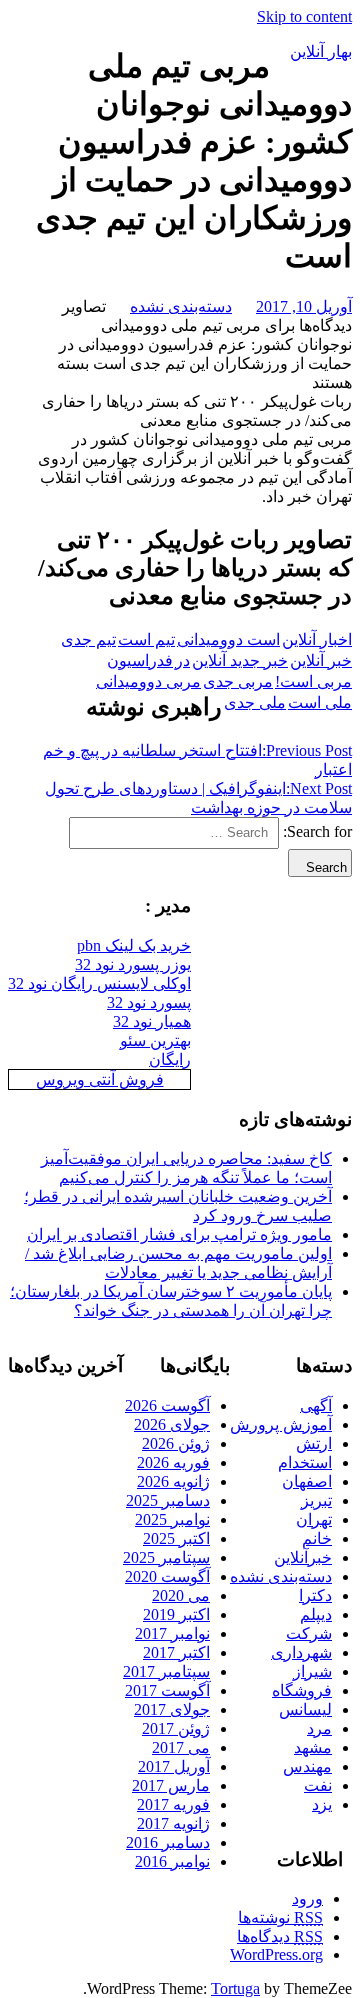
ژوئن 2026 (176, 1443)
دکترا (315, 1595)
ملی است (320, 702)
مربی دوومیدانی (148, 681)
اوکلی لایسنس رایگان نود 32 (99, 983)
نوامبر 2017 (172, 1633)
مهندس (307, 1766)
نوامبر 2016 (172, 1861)
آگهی (316, 1405)
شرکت (309, 1633)
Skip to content (304, 16)
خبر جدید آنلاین (240, 660)
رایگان (170, 1059)
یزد (322, 1804)
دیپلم (316, 1614)
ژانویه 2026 (173, 1481)
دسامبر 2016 (168, 1842)
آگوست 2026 (167, 1405)
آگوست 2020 (167, 1576)
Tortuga (235, 1988)
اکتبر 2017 (176, 1652)
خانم (317, 1538)
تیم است (146, 639)
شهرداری (301, 1652)
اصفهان (307, 1481)
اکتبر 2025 (176, 1538)
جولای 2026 (172, 1424)
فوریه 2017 (173, 1804)
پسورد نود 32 (149, 1002)
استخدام (305, 1462)
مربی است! (313, 681)
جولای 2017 (172, 1709)
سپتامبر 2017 (166, 1671)
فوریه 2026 (173, 1462)
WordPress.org (276, 1954)
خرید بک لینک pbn (134, 945)
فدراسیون (140, 660)
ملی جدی (255, 702)
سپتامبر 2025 (166, 1557)
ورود (307, 1898)
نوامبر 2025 (172, 1519)
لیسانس (305, 1709)
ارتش (314, 1443)
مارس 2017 (171, 1785)
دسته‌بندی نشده (181, 306)
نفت (318, 1785)
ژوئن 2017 (176, 1728)
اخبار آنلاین (317, 639)
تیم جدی (88, 639)
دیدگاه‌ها (280, 1936)
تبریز (316, 1500)
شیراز (312, 1671)
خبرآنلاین (303, 1557)
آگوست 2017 (167, 1690)
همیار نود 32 (152, 1021)
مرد (319, 1728)
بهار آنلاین (321, 51)
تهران (314, 1519)
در (182, 660)
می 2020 (181, 1595)
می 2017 (181, 1747)
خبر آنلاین (321, 660)
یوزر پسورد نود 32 (133, 964)
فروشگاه (302, 1690)
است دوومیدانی (228, 639)
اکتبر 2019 (176, 1614)
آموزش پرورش (281, 1424)
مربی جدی (238, 681)
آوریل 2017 (174, 1766)
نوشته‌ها (280, 1917)
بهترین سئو (155, 1040)
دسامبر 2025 (168, 1500)
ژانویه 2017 (173, 1823)
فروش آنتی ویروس (100, 1079)
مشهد (313, 1747)
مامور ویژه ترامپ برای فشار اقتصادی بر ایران (179, 1234)
